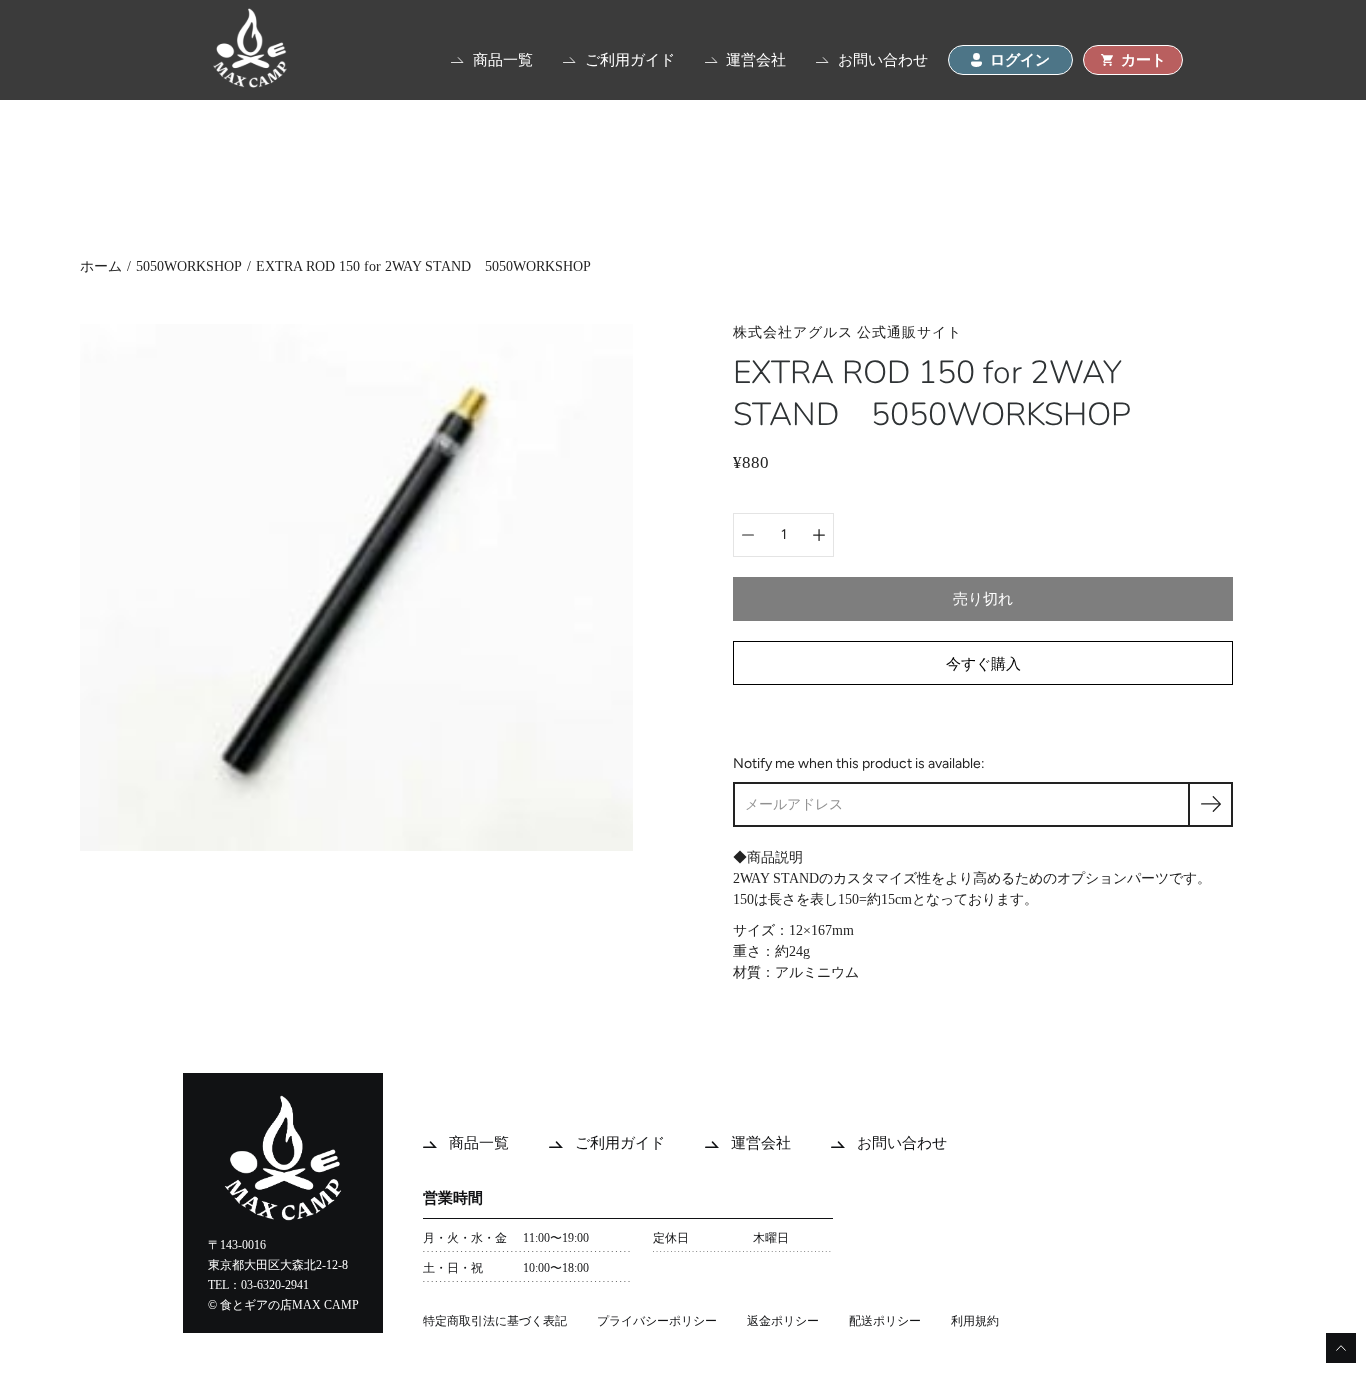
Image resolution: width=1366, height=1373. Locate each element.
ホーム (101, 266)
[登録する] (1210, 804)
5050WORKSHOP (189, 266)
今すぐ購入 (983, 663)
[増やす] (819, 535)
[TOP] (250, 82)
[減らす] (748, 535)
